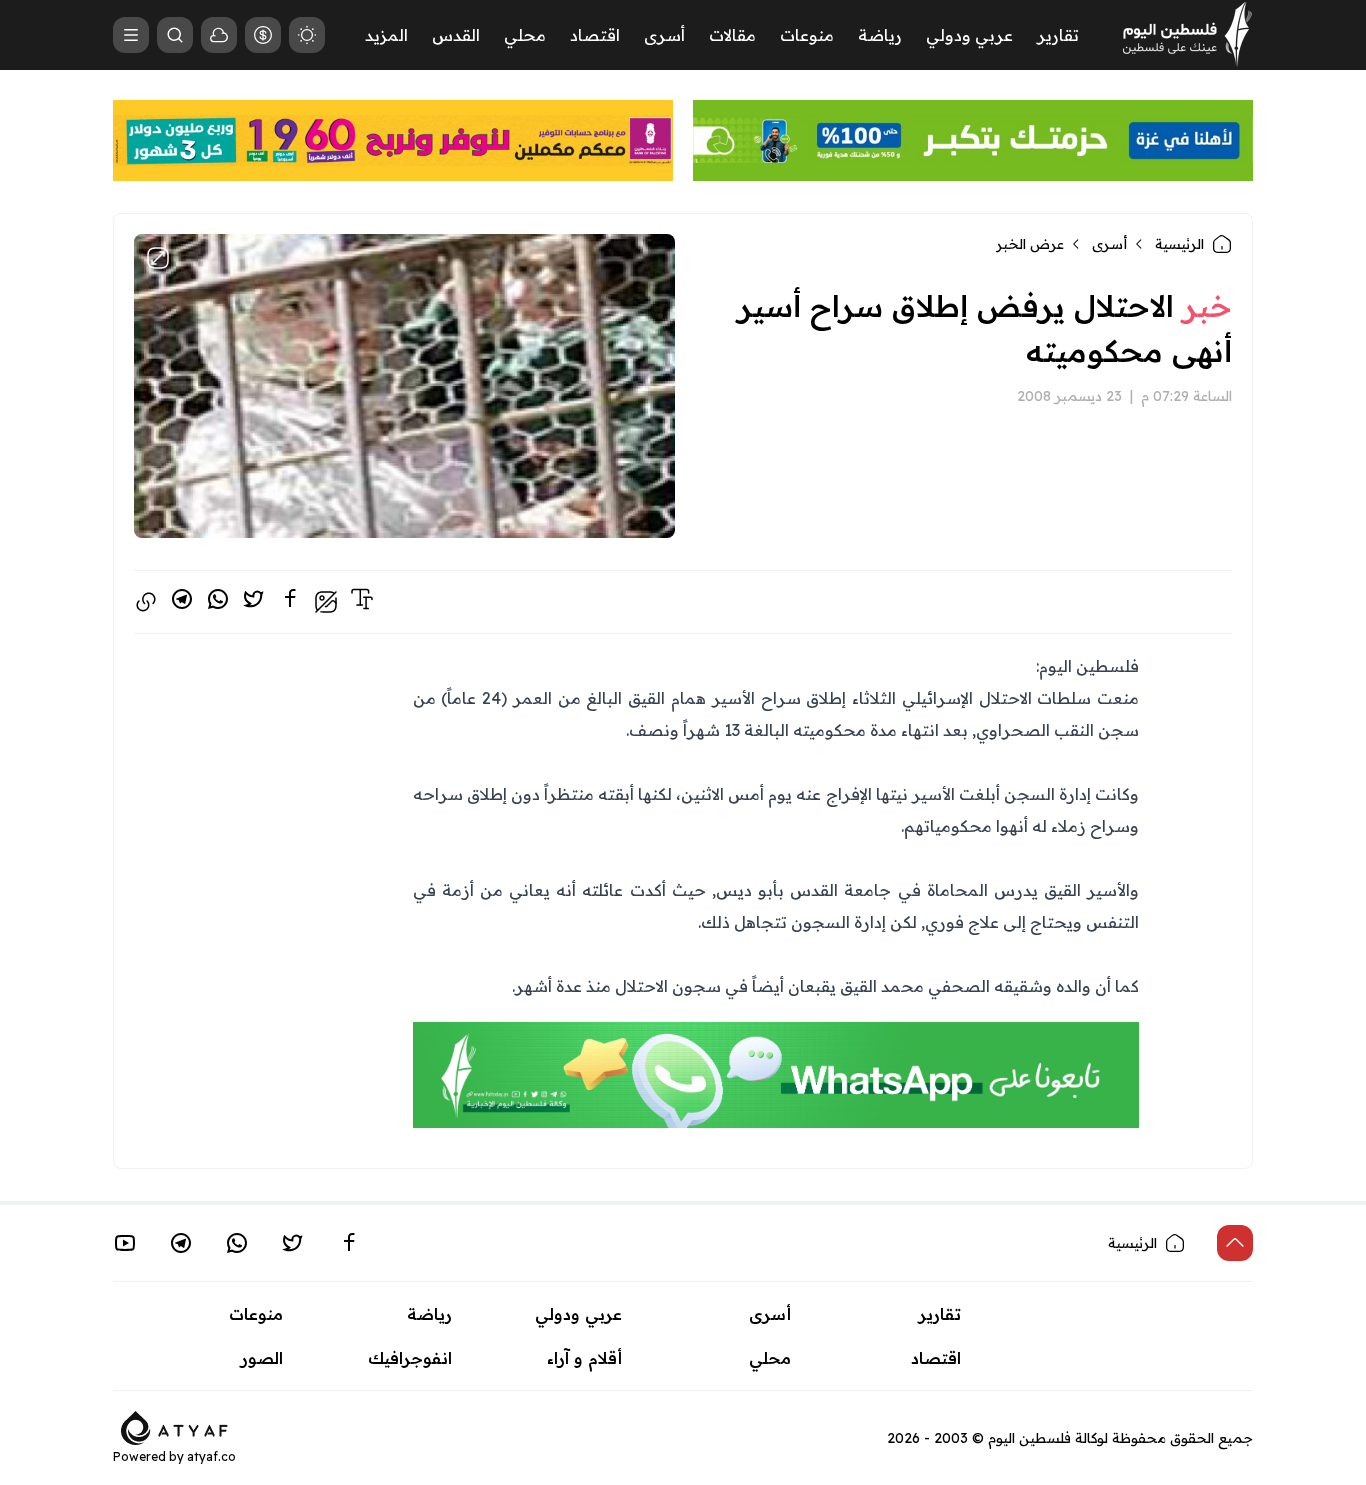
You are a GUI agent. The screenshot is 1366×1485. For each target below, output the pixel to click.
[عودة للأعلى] (1235, 1243)
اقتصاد (595, 35)
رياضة (880, 35)
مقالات (732, 35)
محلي (525, 35)
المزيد (386, 35)
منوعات (807, 35)
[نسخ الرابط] (146, 602)
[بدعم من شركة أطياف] (174, 1426)
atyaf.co (211, 1456)
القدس (456, 35)
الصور (262, 1358)
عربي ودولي (969, 35)
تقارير (1058, 35)
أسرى (664, 35)
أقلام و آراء (584, 1358)
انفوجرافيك (410, 1358)
